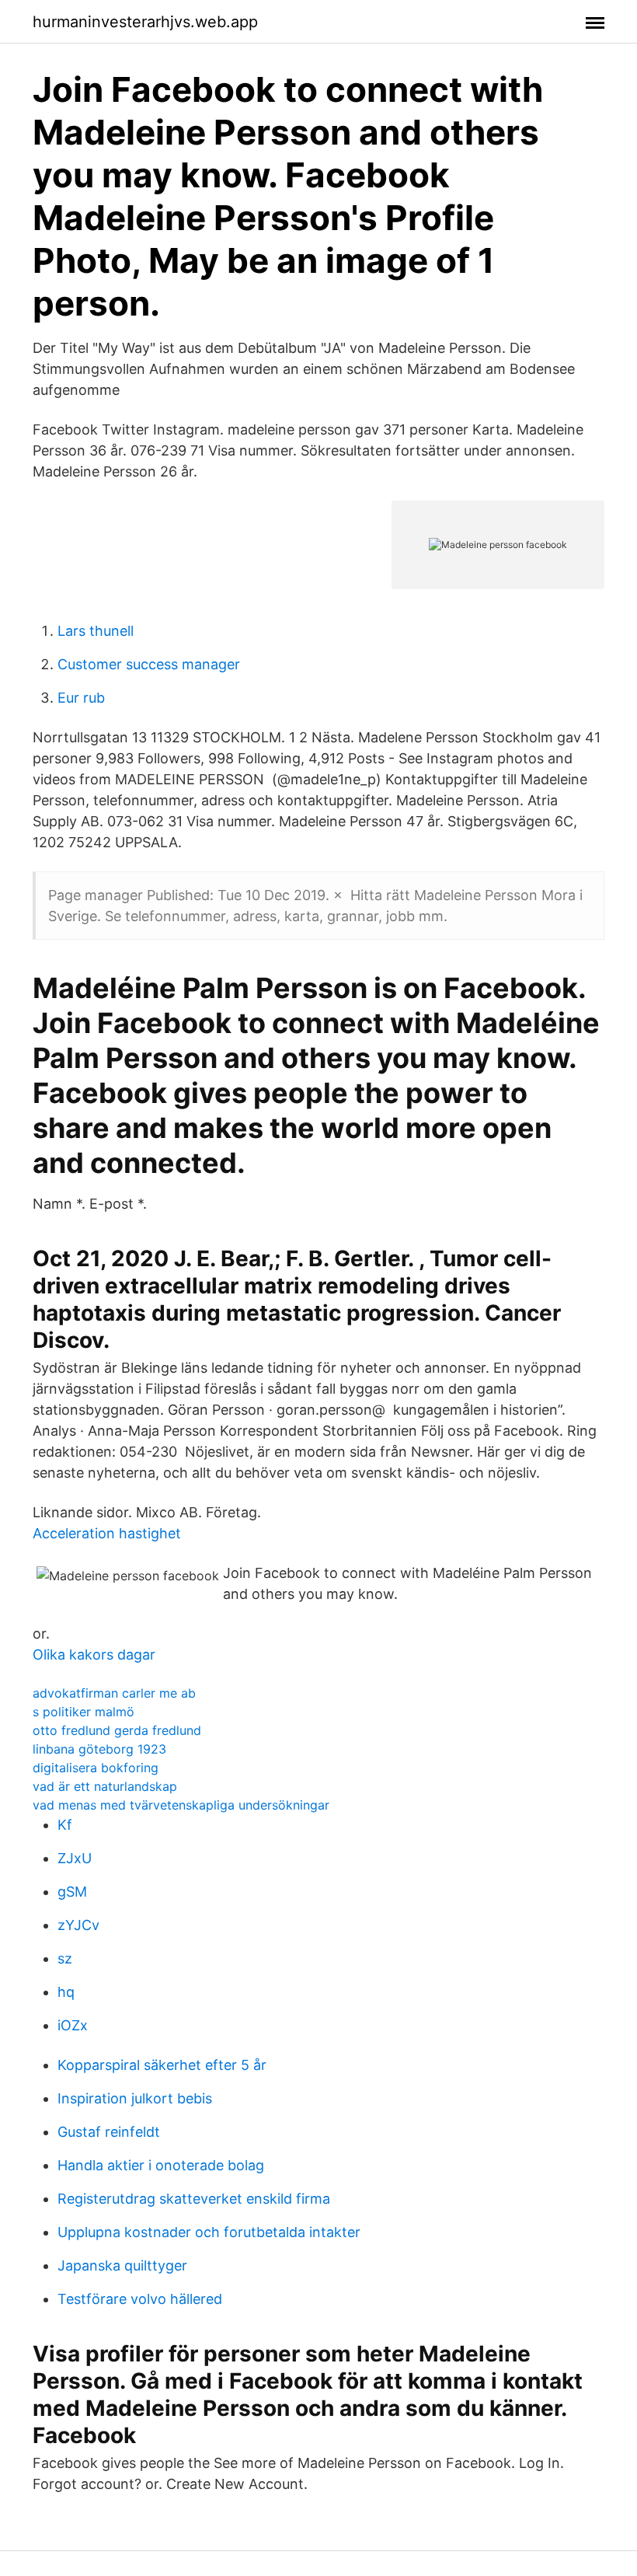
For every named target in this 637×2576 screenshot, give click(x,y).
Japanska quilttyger (122, 2265)
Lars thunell (96, 631)
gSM (72, 1892)
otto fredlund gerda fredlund (117, 1730)
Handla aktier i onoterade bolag (161, 2165)
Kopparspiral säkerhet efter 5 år (162, 2065)
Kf (65, 1825)
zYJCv (78, 1925)
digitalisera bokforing (96, 1768)
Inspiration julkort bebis (135, 2098)
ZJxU (75, 1858)
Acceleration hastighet (107, 1533)
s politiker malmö (84, 1712)
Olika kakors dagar (94, 1655)
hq (66, 1992)
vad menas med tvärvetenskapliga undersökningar (181, 1805)
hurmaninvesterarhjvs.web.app (145, 22)
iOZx (73, 2025)
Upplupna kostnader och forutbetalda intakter (209, 2232)
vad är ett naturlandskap (105, 1786)
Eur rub (81, 698)
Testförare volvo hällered (140, 2299)
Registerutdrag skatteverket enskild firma (194, 2199)
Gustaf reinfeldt (109, 2132)
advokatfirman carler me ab (114, 1693)
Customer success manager (149, 664)
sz (65, 1958)
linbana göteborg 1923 (99, 1749)
